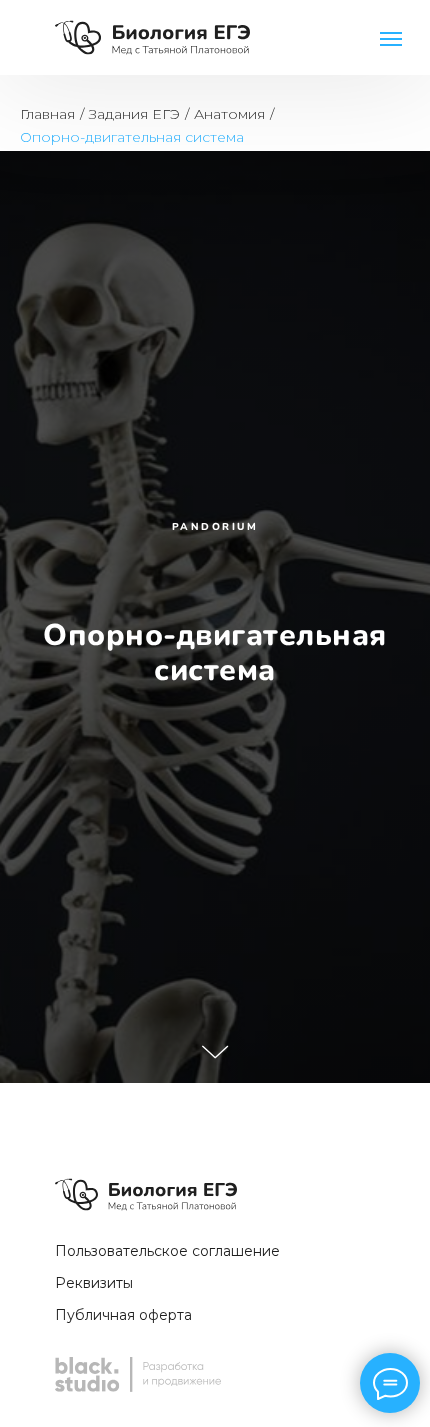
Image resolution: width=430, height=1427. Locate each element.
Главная (47, 114)
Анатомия (229, 114)
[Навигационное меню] (391, 39)
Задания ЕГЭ (134, 114)
